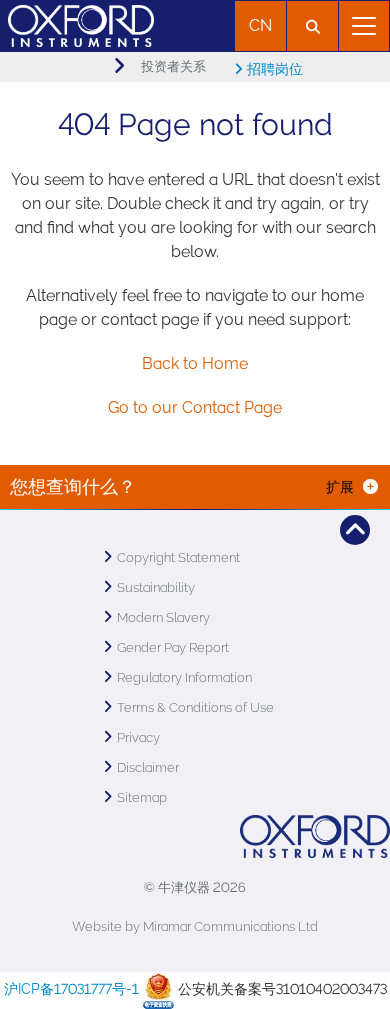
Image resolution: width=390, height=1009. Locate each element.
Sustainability (156, 587)
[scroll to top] (355, 530)
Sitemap (142, 797)
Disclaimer (148, 767)
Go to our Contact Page (195, 407)
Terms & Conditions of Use (195, 707)
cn (260, 25)
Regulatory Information (184, 677)
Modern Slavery (163, 617)
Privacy (138, 737)
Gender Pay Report (173, 647)
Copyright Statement (178, 557)
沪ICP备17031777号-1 (71, 989)
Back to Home (195, 363)
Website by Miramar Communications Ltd (195, 926)
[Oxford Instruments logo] (77, 23)
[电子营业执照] (158, 989)
